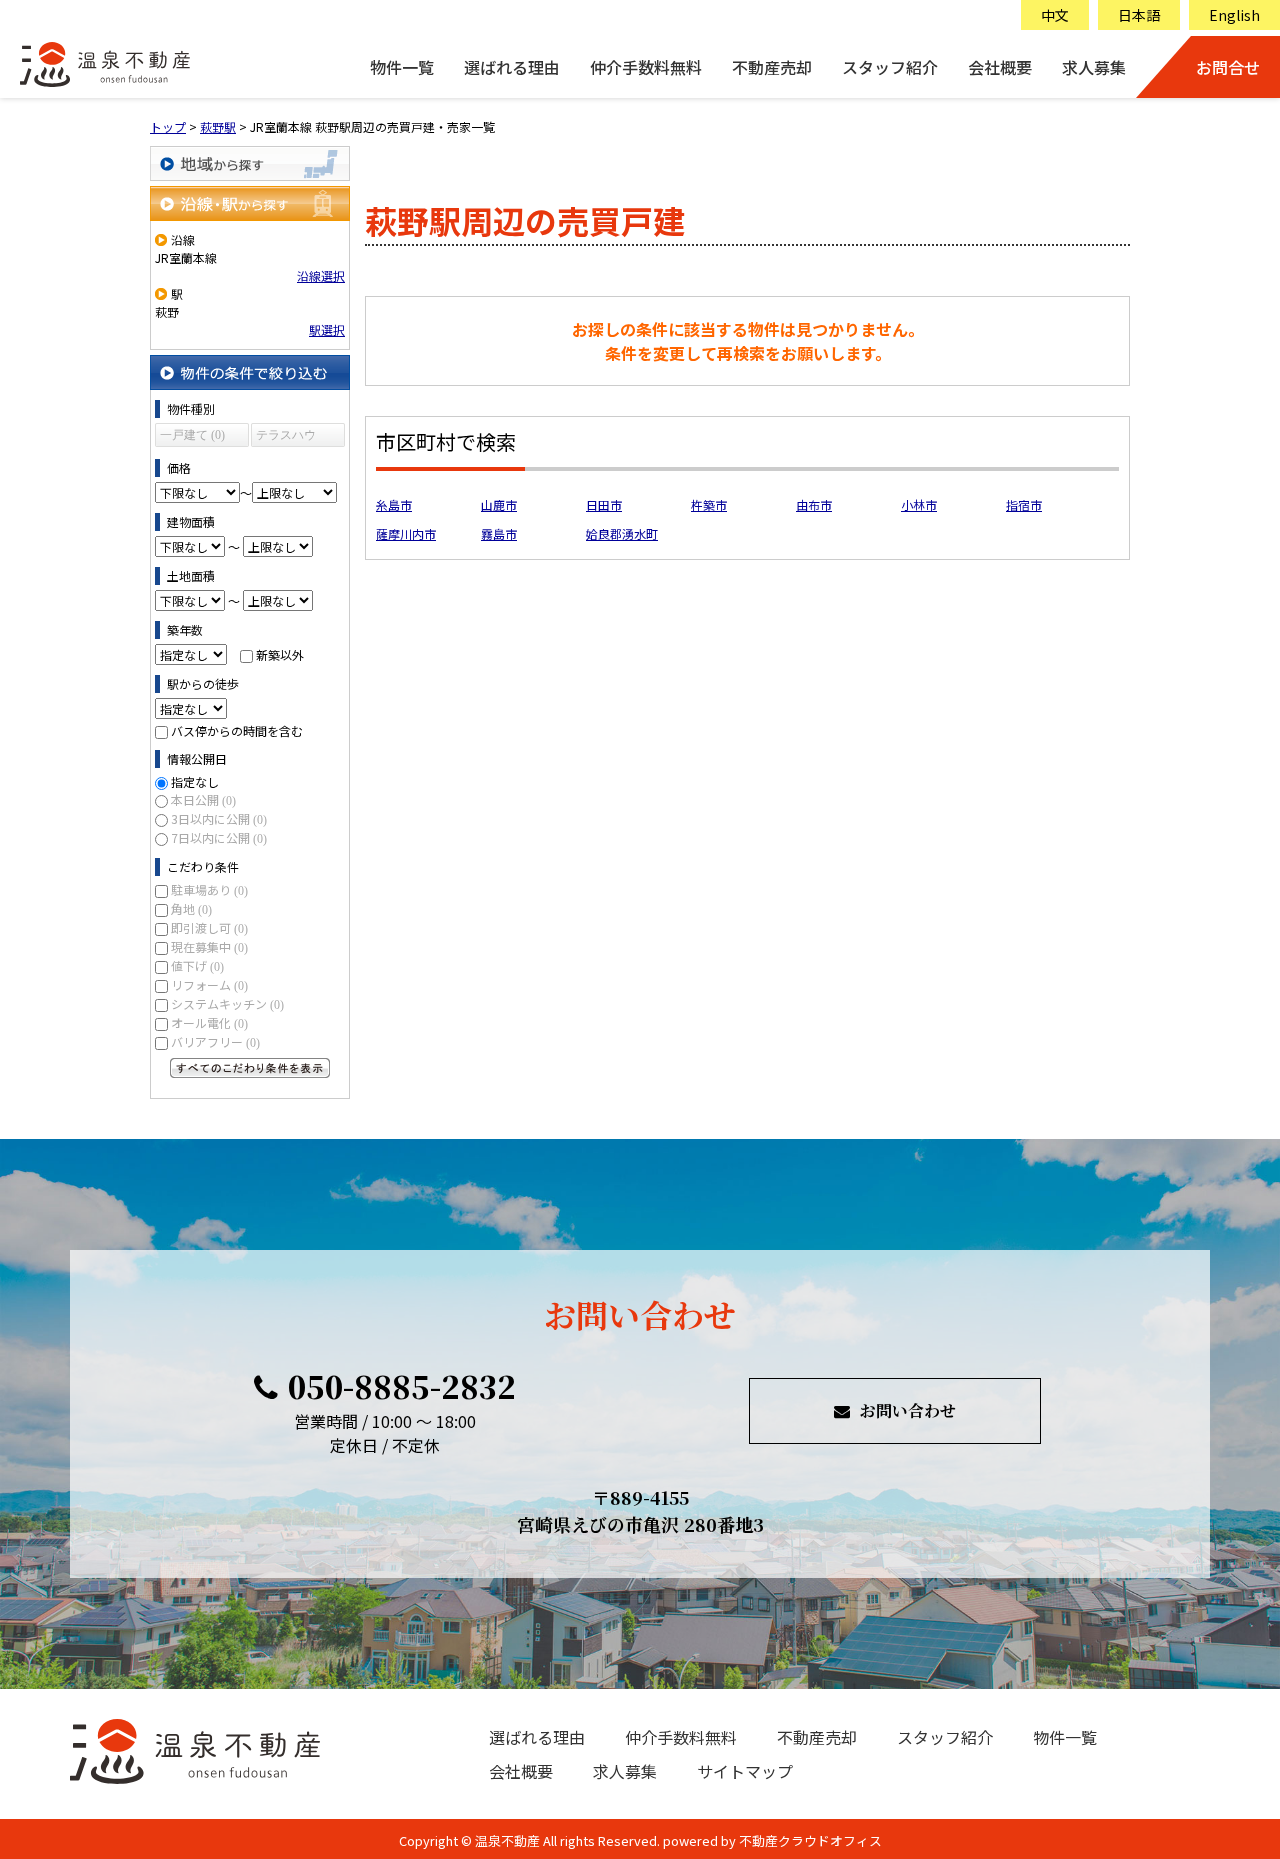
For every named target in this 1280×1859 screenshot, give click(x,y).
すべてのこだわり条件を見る (250, 1068)
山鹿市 (499, 504)
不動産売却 (772, 67)
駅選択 (327, 329)
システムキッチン (227, 1003)
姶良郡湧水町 (622, 533)
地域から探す (250, 163)
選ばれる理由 (512, 67)
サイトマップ (745, 1771)
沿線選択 (321, 275)
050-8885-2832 (402, 1386)
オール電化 (209, 1022)
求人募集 (1094, 67)
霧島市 (499, 533)
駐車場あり (209, 889)
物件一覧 (402, 67)
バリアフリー (215, 1041)
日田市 (604, 504)
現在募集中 (209, 946)
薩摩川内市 (406, 533)
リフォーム (209, 984)
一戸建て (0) (192, 435)
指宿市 (1024, 504)
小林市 (919, 504)
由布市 (814, 504)
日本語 (1139, 15)
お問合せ (1228, 67)
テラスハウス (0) (286, 437)
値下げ (197, 965)
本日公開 (203, 799)
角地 (191, 908)
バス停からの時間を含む (237, 730)
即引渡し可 (209, 927)
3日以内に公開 (219, 818)
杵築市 (709, 504)
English (1234, 15)
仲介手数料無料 (646, 67)
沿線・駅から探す (250, 203)
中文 (1055, 15)
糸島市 (394, 504)
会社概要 (1000, 67)
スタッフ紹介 (890, 67)
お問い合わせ (908, 1410)
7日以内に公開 (219, 837)
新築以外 (280, 654)
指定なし (195, 781)
